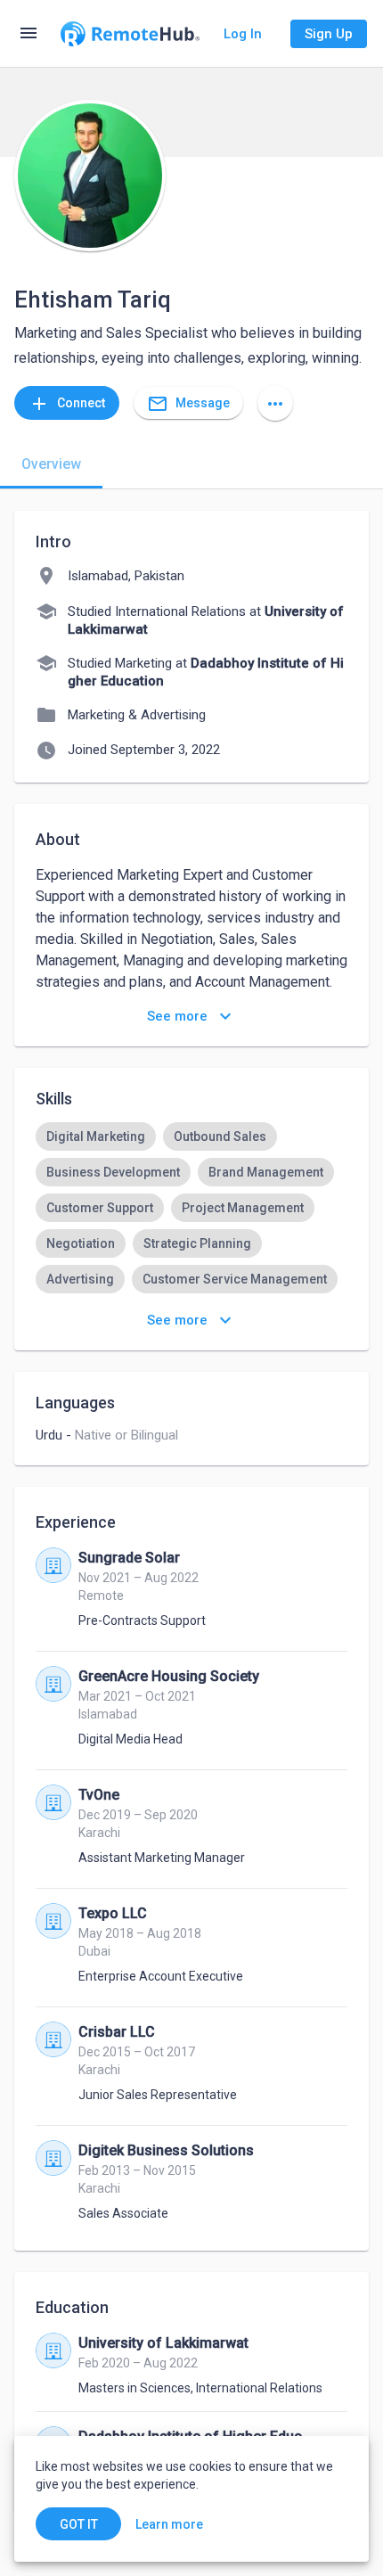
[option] (96, 1136)
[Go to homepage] (130, 34)
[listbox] (191, 1226)
